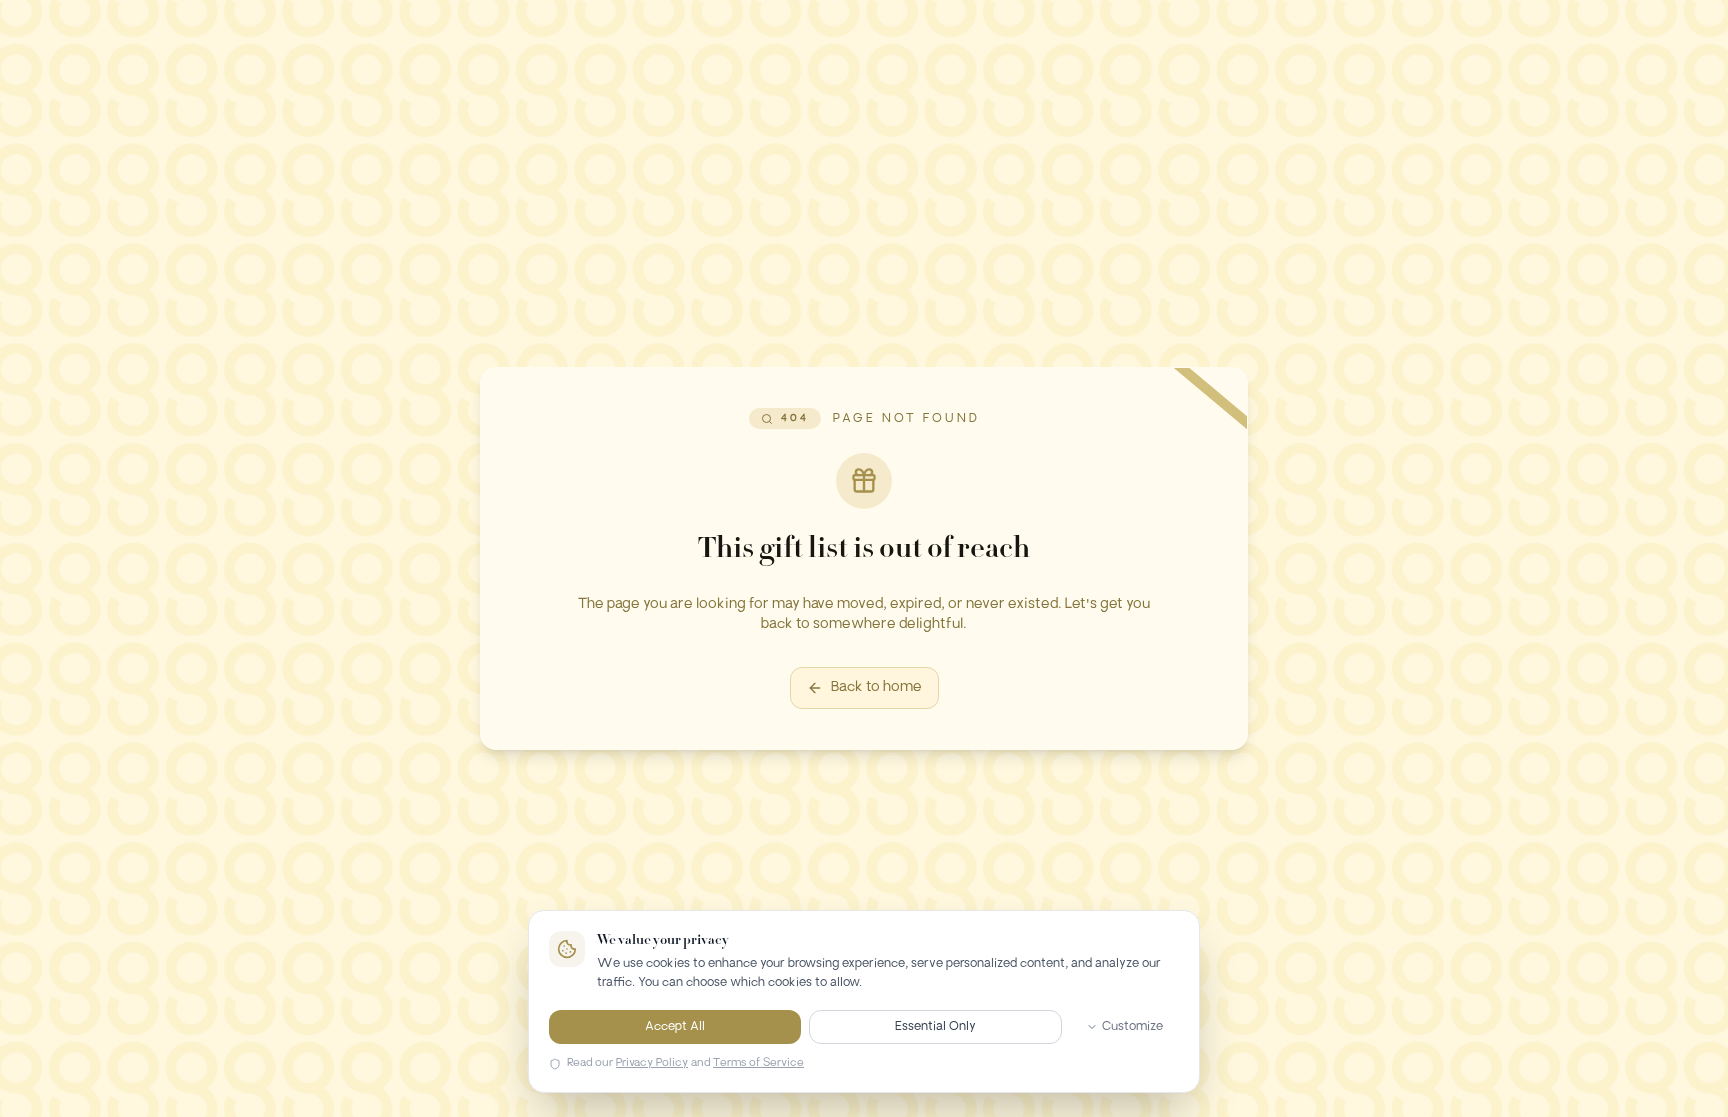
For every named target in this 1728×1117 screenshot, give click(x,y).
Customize (1132, 1027)
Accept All (675, 1027)
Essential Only (935, 1027)
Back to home (876, 687)
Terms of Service (758, 1063)
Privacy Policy (652, 1063)
